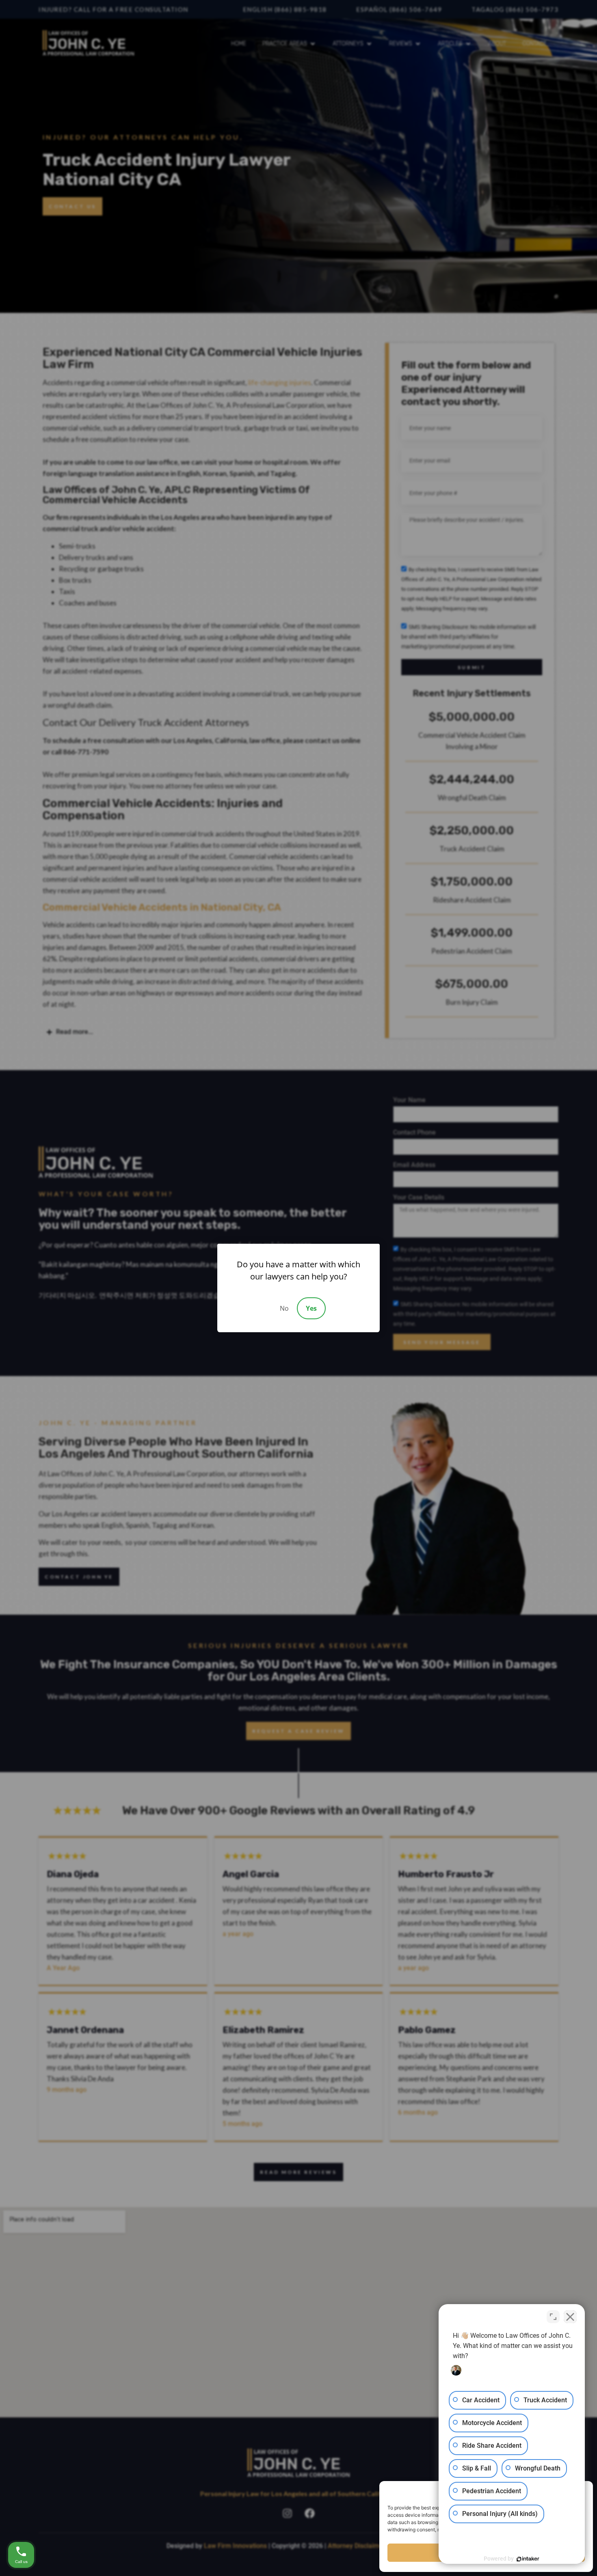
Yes (311, 1308)
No (284, 1308)
